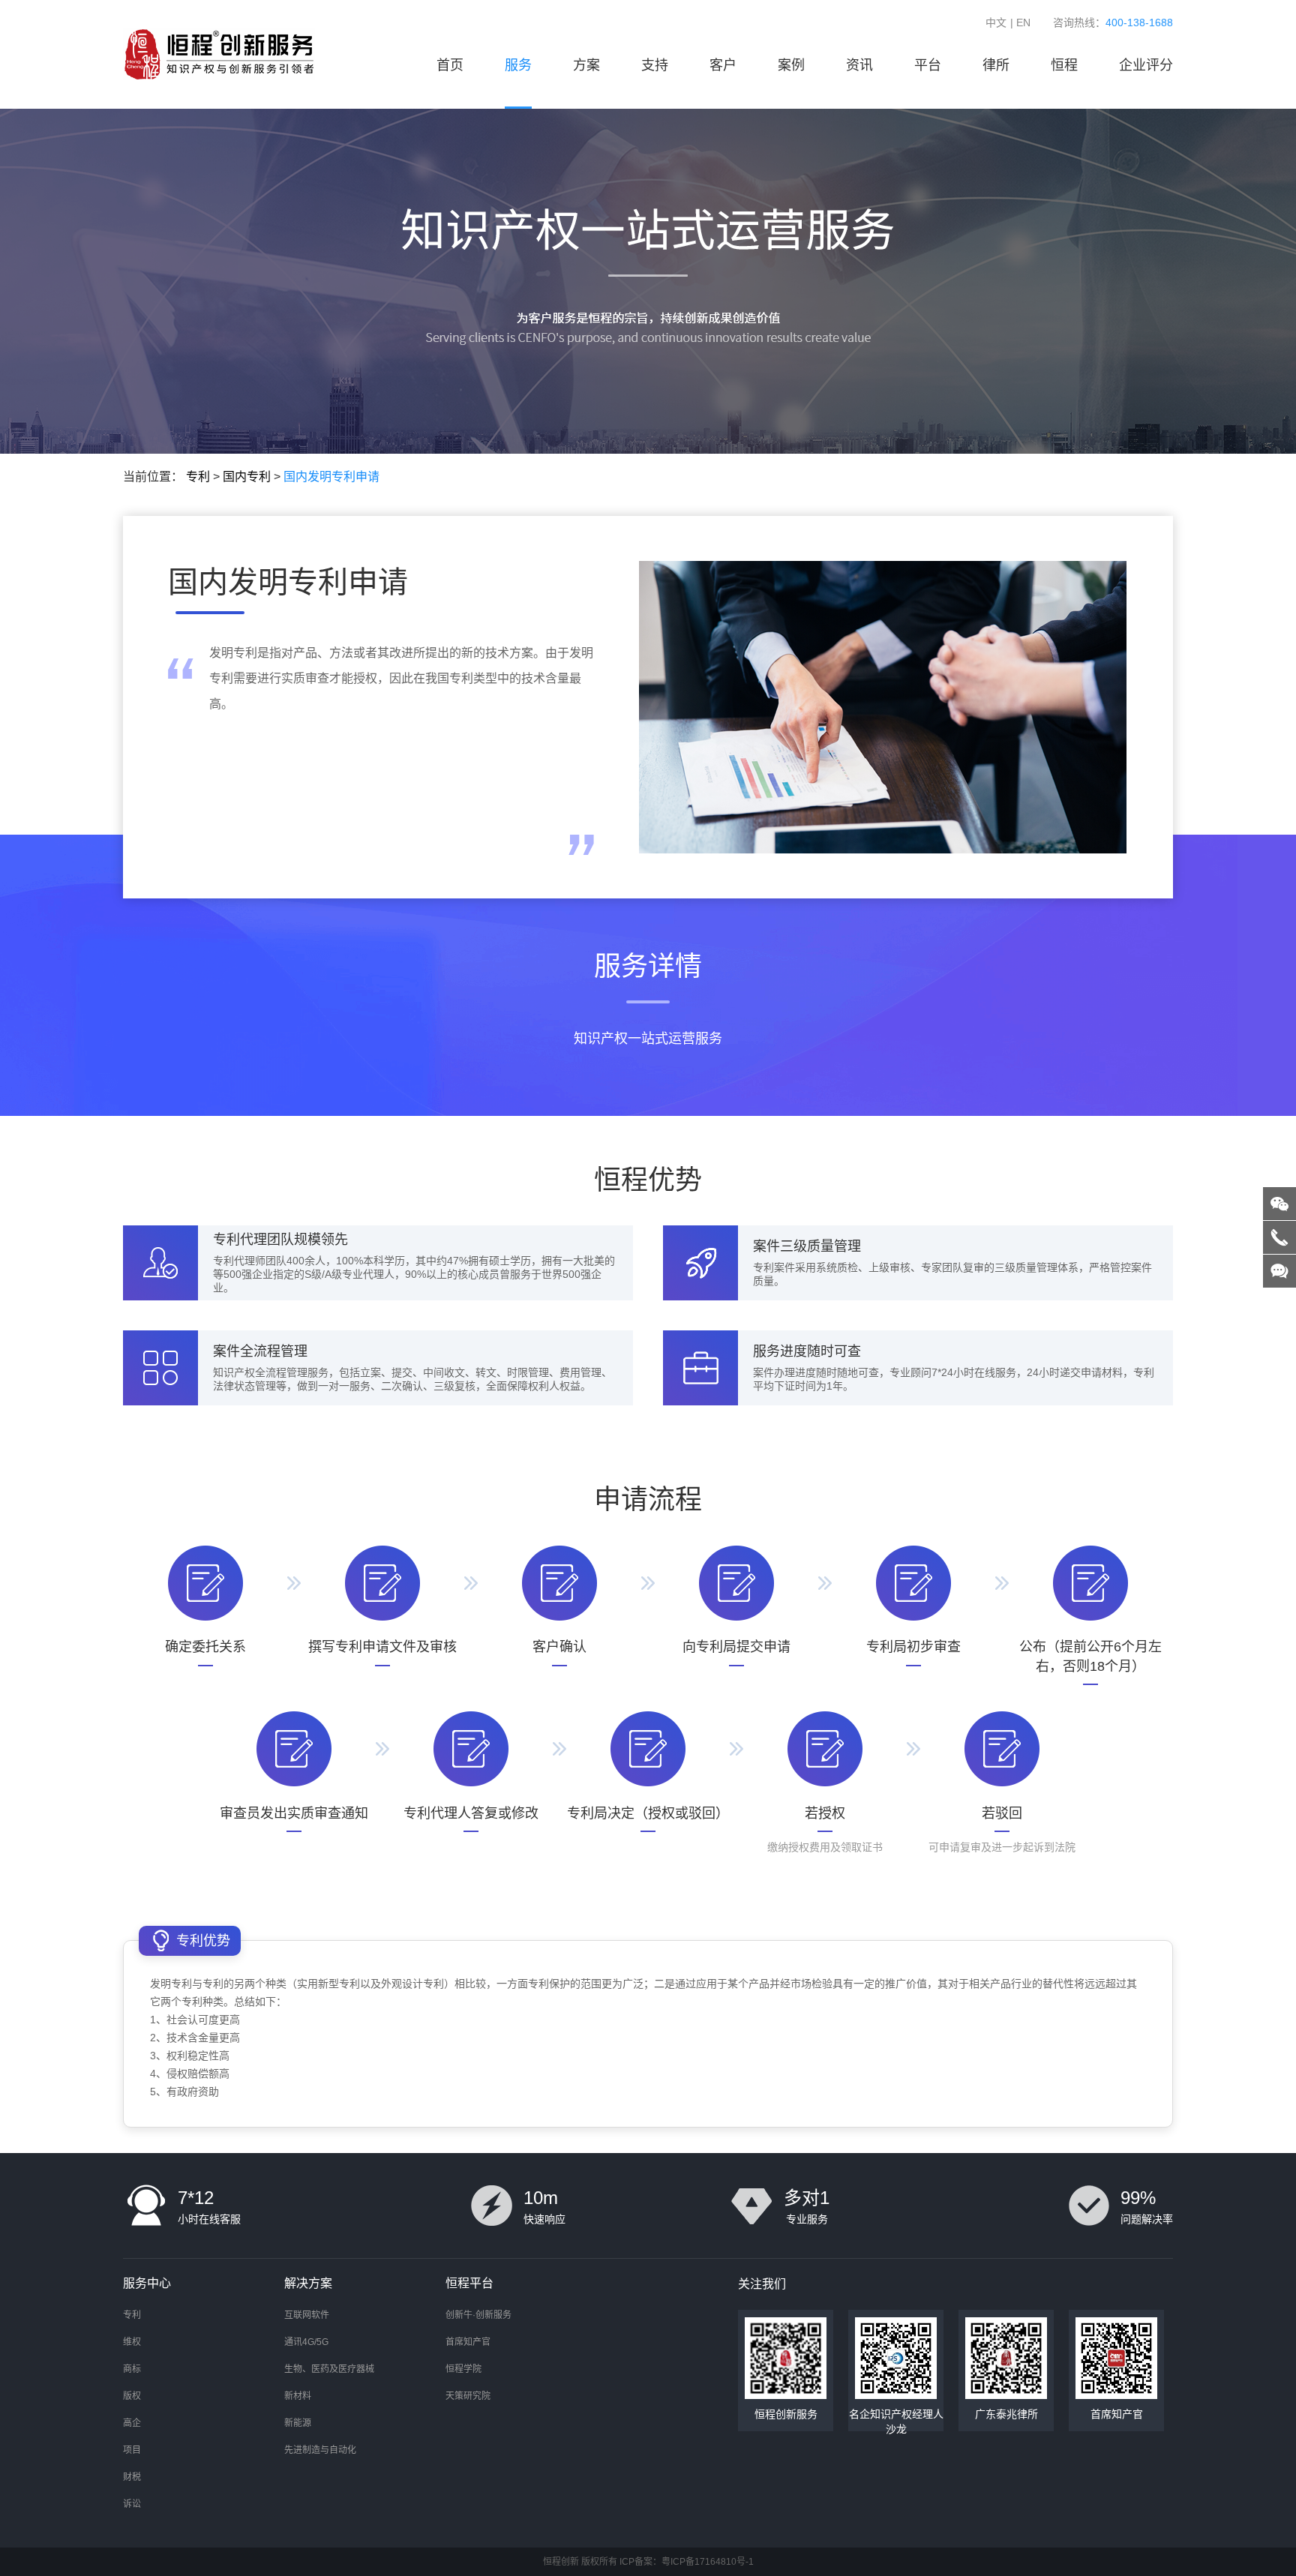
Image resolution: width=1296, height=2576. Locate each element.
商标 (132, 2369)
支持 (655, 65)
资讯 (859, 65)
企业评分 (1146, 65)
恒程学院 (463, 2369)
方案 (586, 65)
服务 (518, 65)
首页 (450, 65)
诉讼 (132, 2504)
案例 (791, 65)
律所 (996, 65)
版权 (132, 2396)
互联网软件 (307, 2315)
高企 (132, 2423)
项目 (132, 2450)
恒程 (1064, 65)
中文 (996, 22)
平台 (928, 65)
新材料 (298, 2396)
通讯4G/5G (306, 2342)
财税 (132, 2477)
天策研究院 (468, 2396)
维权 (132, 2342)
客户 (723, 65)
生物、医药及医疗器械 (329, 2369)
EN (1023, 22)
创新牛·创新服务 (478, 2315)
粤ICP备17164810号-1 (708, 2562)
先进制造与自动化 (320, 2450)
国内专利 (247, 477)
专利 (198, 477)
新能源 (298, 2423)
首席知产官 (468, 2342)
